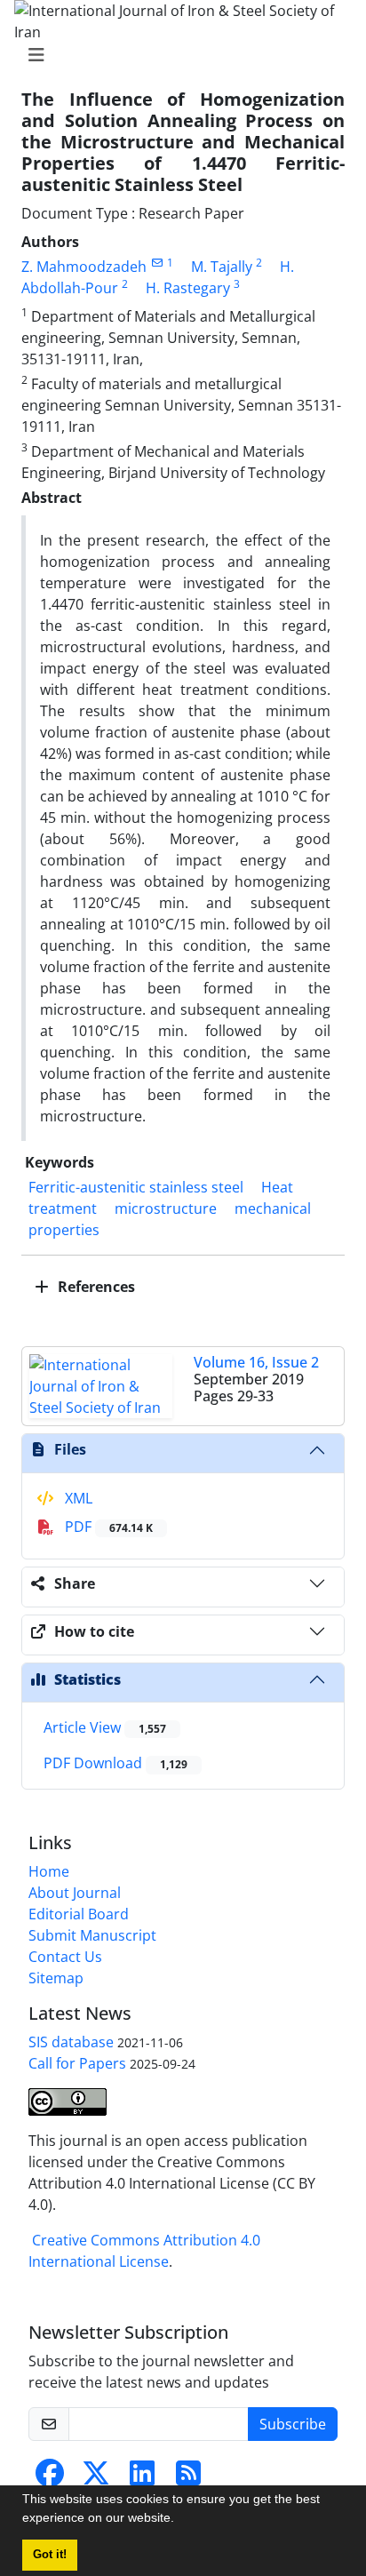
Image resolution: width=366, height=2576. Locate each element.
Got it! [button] (50, 2555)
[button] (180, 2520)
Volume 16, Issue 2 (256, 1362)
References (95, 1287)
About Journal (75, 1893)
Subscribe (293, 2424)
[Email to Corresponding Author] (157, 263)
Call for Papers (77, 2063)
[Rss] (188, 2478)
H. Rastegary (188, 288)
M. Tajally (222, 267)
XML (77, 1498)
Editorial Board (79, 1914)
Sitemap (56, 1978)
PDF (107, 1527)
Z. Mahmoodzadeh (84, 267)
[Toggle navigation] (178, 55)
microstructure (166, 1208)
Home (49, 1871)
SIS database (71, 2042)
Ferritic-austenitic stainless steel (136, 1187)
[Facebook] (50, 2478)
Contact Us (65, 1957)
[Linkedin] (142, 2478)
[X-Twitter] (96, 2478)
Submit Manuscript (92, 1935)
